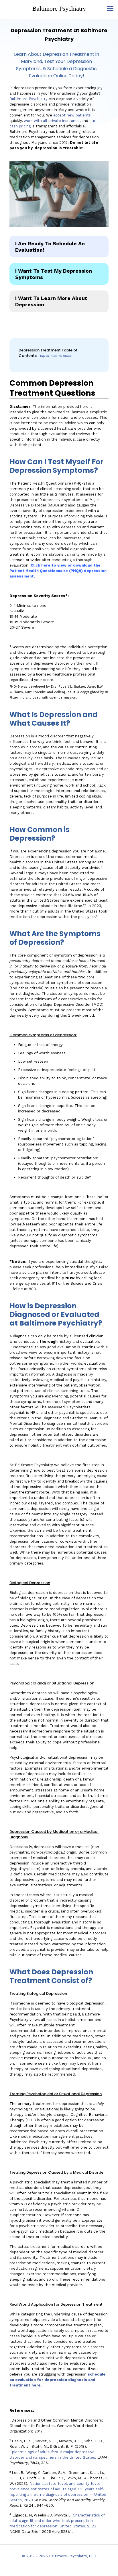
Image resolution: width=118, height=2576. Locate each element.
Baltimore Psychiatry (59, 8)
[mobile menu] (110, 9)
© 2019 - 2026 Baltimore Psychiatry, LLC (59, 2556)
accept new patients (72, 115)
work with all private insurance (52, 121)
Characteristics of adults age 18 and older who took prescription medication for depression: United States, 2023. (57, 2521)
